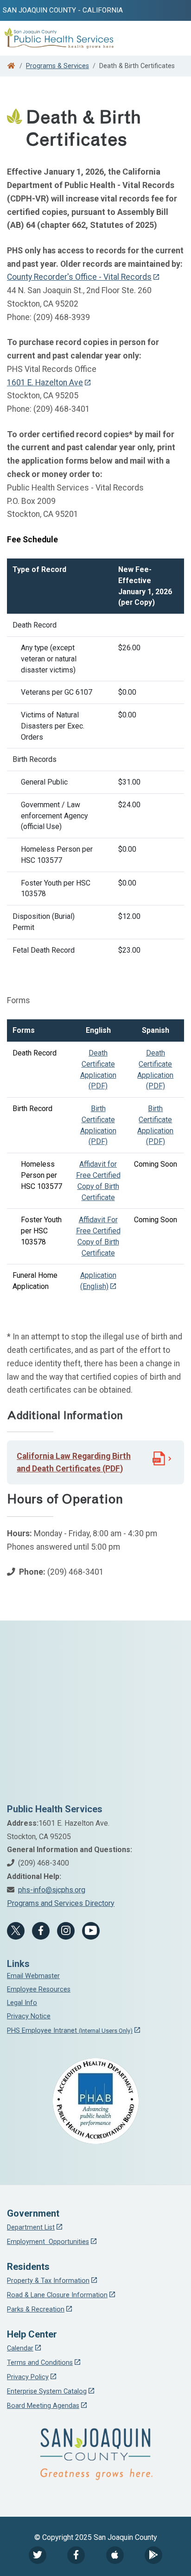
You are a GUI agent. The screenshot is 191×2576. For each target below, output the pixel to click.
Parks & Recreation (36, 2309)
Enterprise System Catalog (47, 2391)
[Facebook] (41, 1931)
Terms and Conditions (40, 2363)
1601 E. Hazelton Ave (45, 383)
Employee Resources (39, 1989)
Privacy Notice (29, 2016)
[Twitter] (38, 2555)
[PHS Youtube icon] (91, 1931)
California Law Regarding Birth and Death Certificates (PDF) (74, 1462)
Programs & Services (57, 66)
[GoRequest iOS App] (115, 2555)
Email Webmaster (33, 1976)
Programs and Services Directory (61, 1903)
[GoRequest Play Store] (153, 2555)
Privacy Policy (28, 2377)
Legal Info (22, 2003)
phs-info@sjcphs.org (52, 1890)
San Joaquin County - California (63, 10)
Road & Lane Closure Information (57, 2295)
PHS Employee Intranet (70, 2031)
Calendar (20, 2348)
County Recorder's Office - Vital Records (79, 277)
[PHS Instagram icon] (66, 1931)
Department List (31, 2227)
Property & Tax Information (48, 2281)
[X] (16, 1931)
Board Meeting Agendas (43, 2406)
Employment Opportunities (48, 2242)
